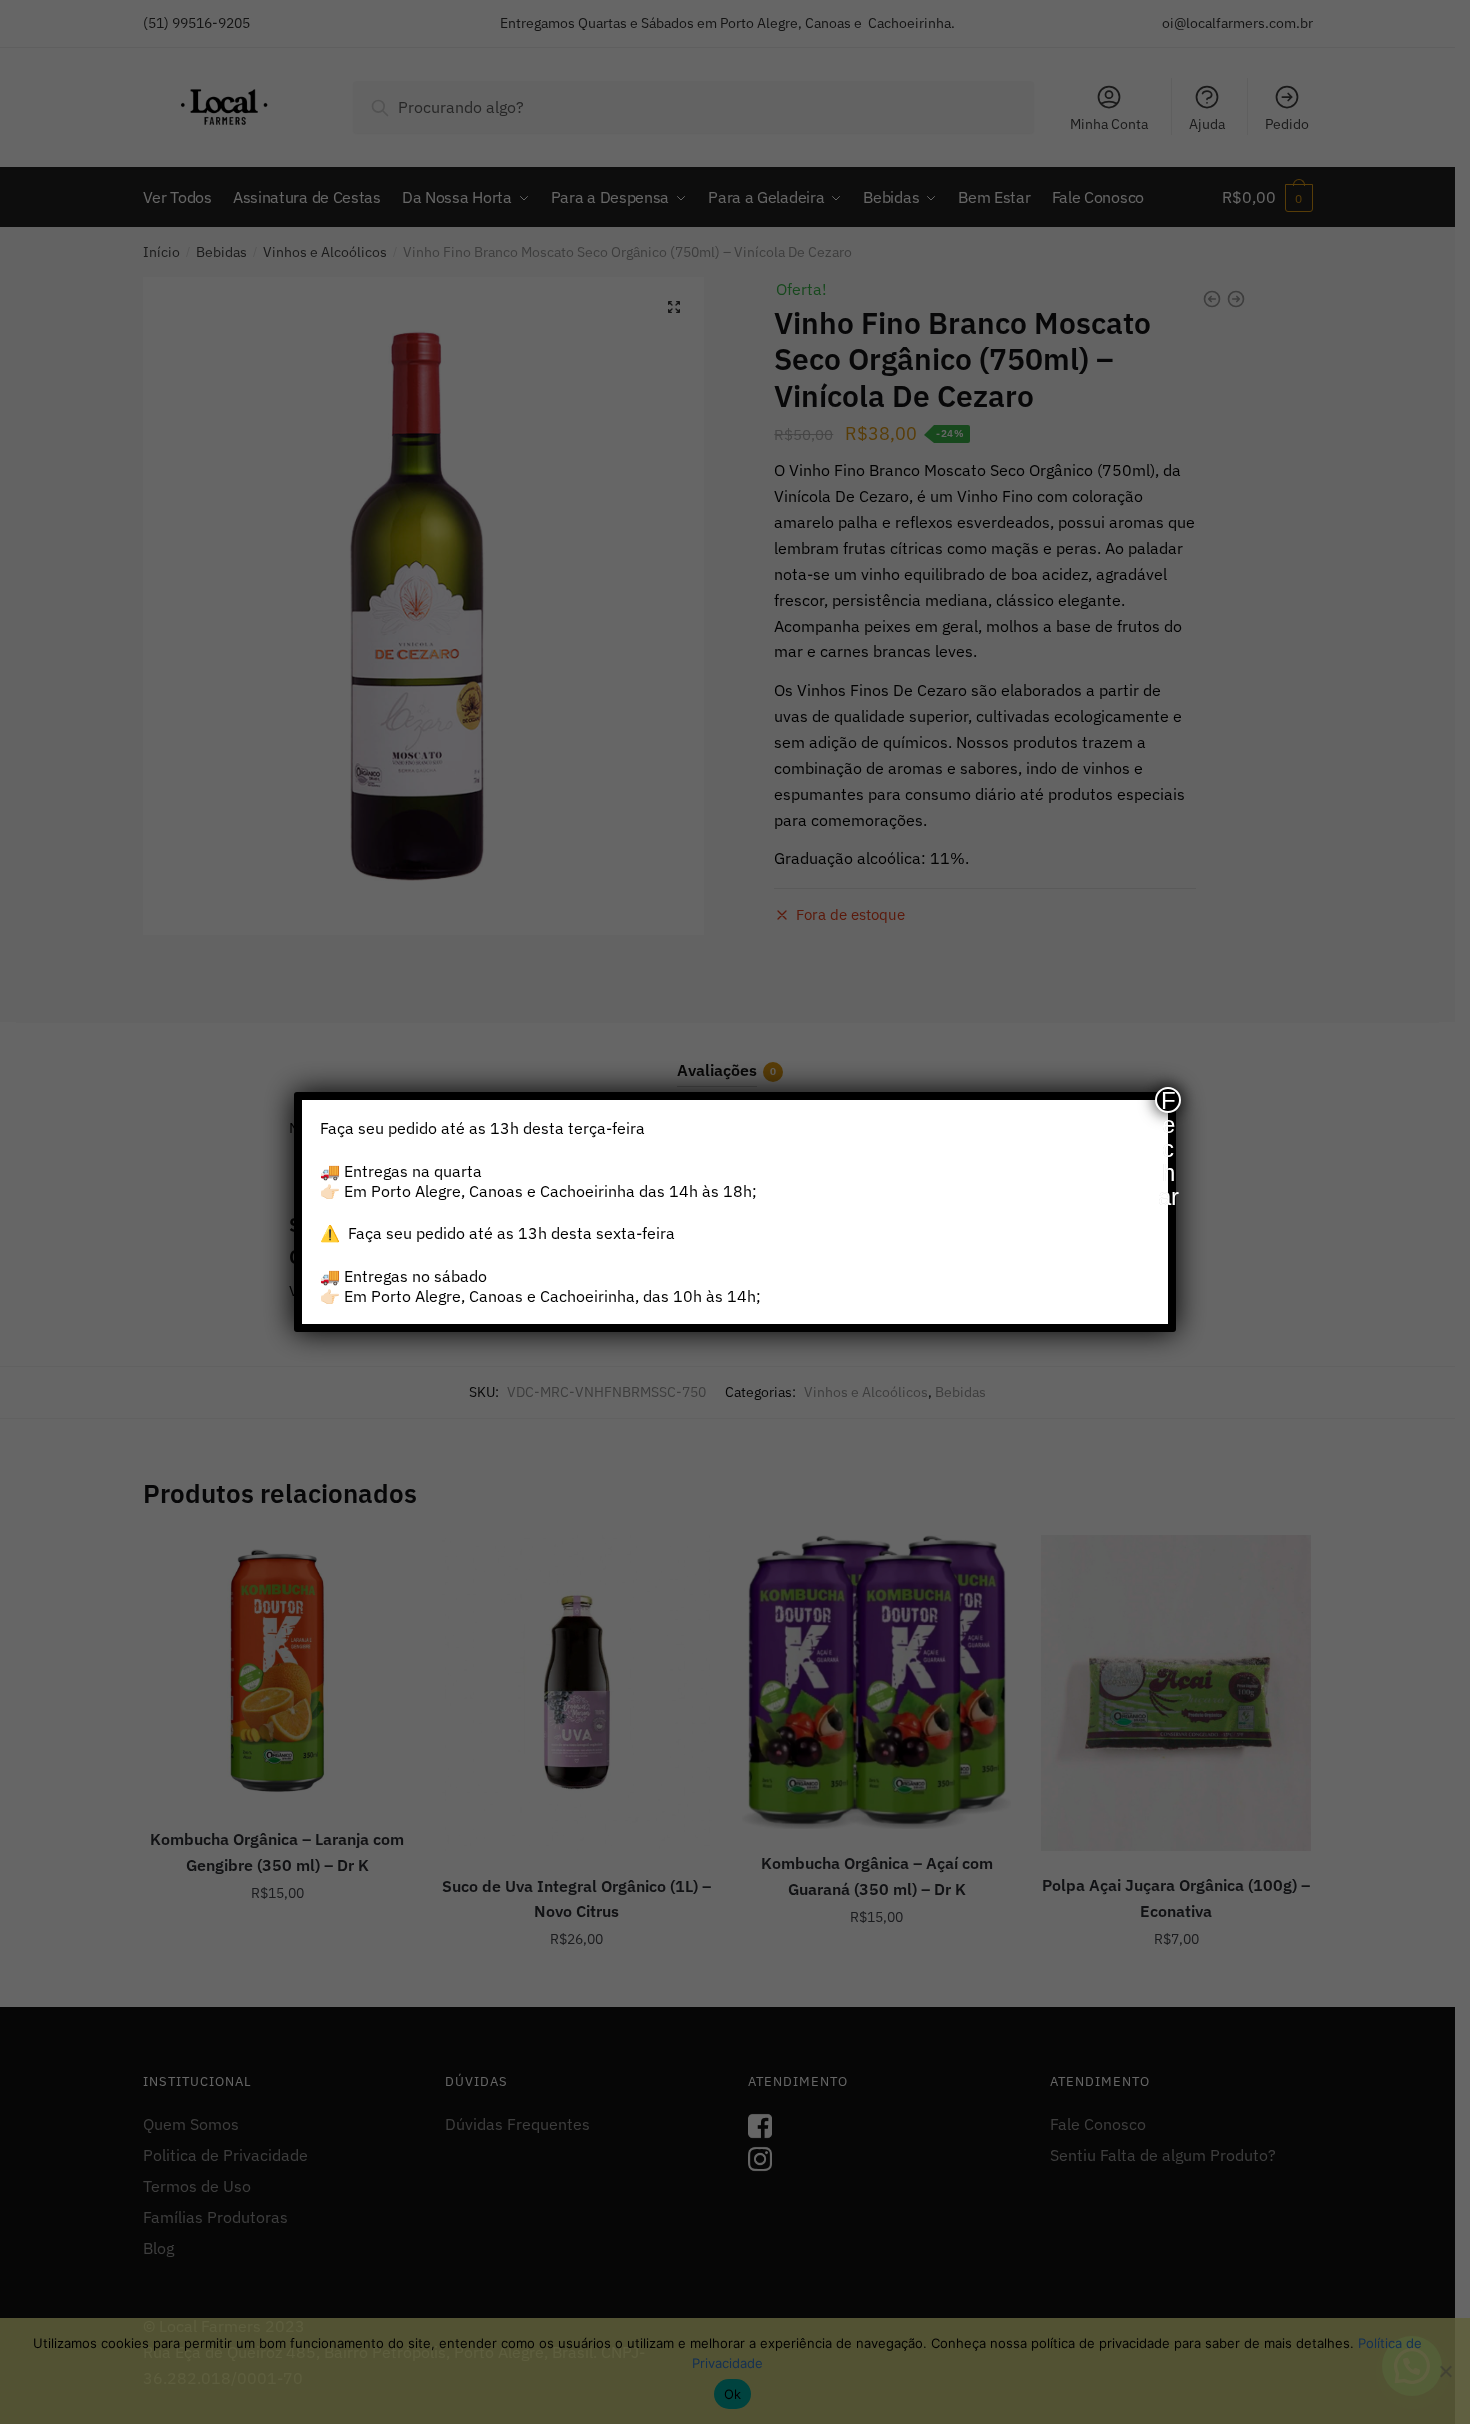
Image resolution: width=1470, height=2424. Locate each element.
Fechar (1168, 1100)
